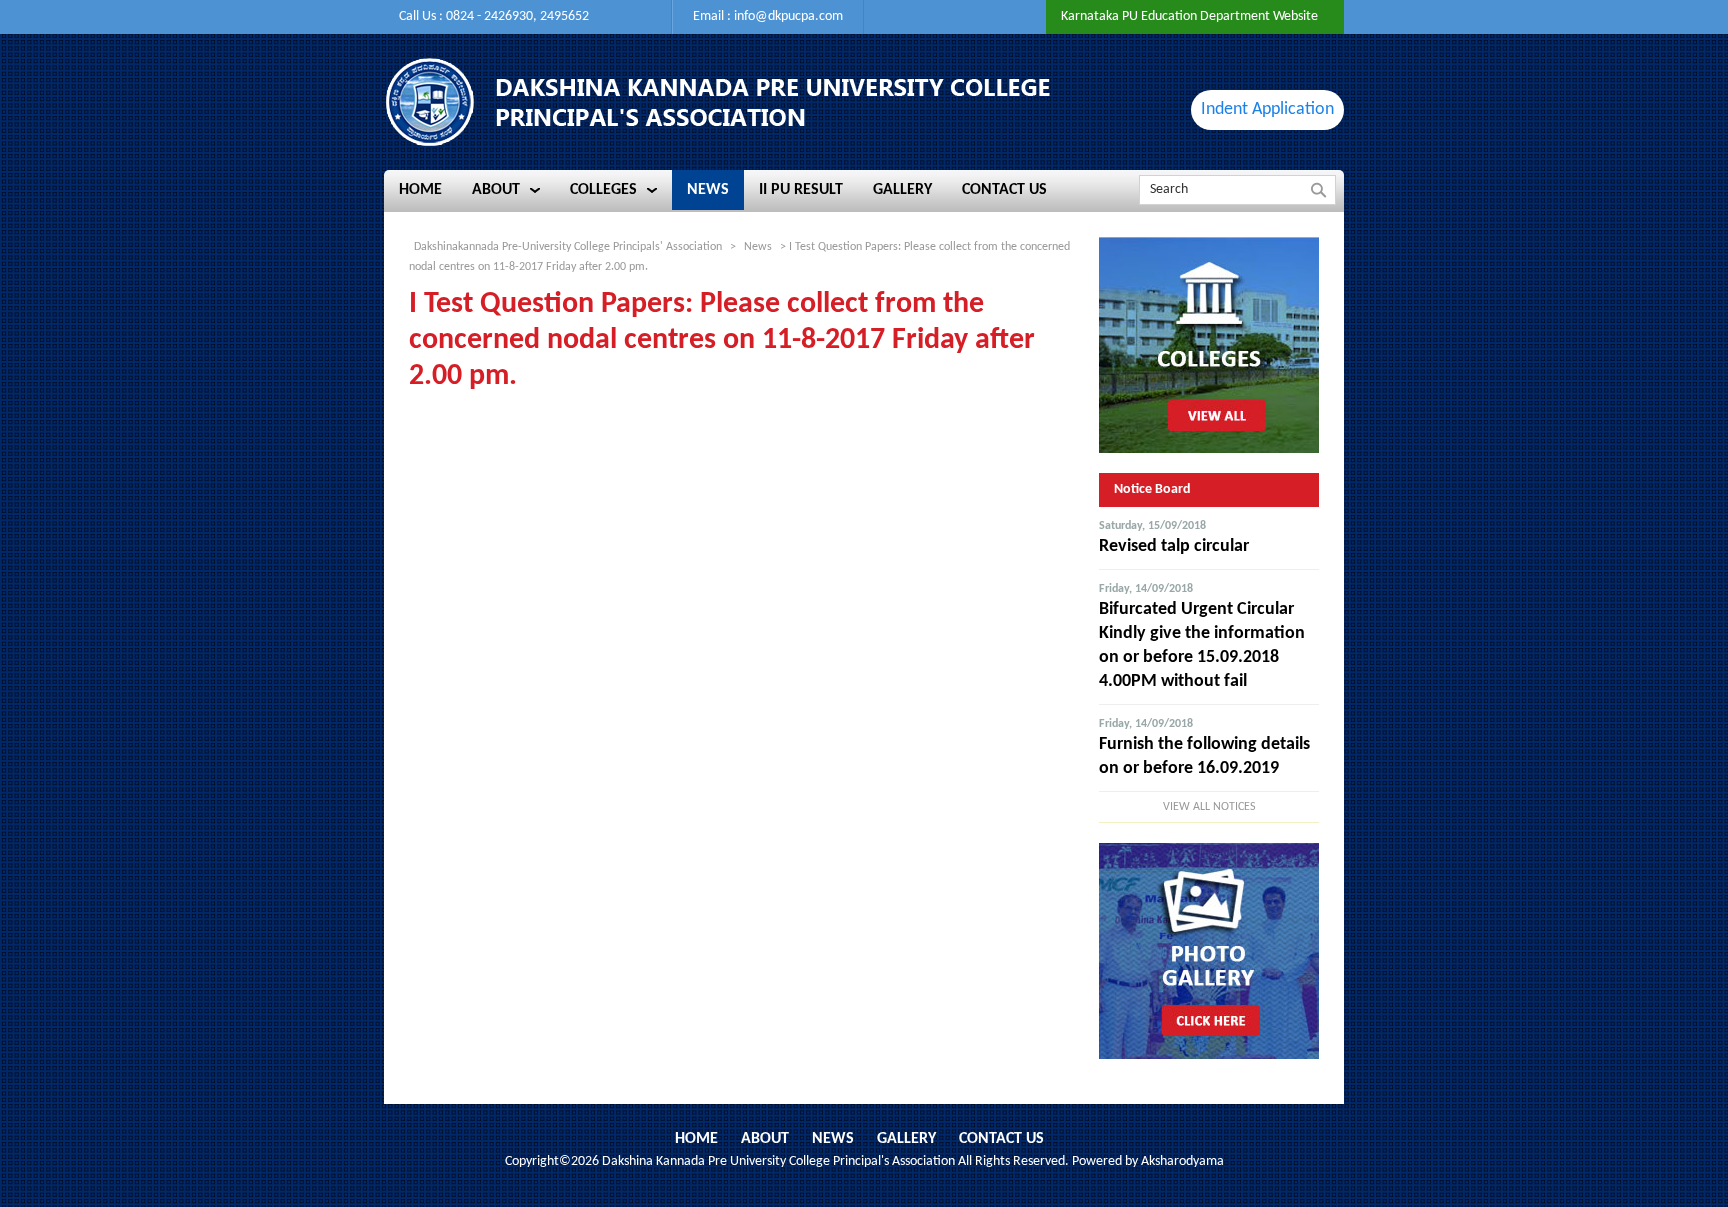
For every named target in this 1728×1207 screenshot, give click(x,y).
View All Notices (1209, 807)
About (765, 1139)
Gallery (906, 1139)
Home (696, 1139)
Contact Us (1001, 1139)
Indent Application (1267, 109)
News (833, 1139)
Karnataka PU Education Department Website (1189, 16)
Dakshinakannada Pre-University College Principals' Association (568, 247)
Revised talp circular (1174, 546)
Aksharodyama (1182, 1161)
